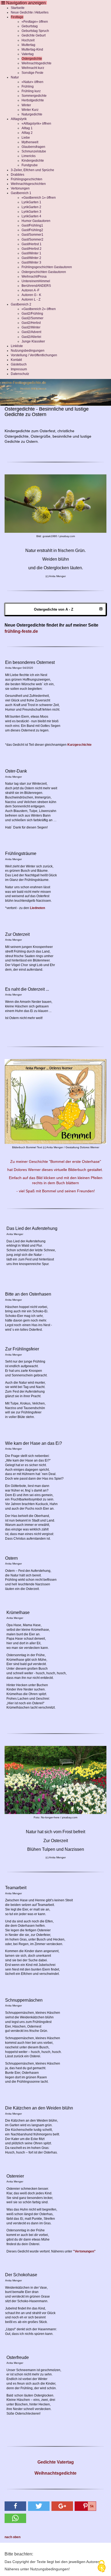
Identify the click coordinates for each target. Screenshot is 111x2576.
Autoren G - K (31, 295)
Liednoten (37, 908)
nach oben (13, 2537)
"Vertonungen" (84, 2251)
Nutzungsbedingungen (28, 351)
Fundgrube (30, 165)
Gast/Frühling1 (32, 225)
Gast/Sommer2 (32, 239)
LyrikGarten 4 (31, 216)
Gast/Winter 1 (31, 253)
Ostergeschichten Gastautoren (44, 272)
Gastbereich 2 (21, 304)
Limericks (29, 156)
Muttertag (28, 45)
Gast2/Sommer (32, 318)
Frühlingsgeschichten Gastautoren (47, 267)
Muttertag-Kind (32, 49)
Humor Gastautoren (36, 221)
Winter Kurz (30, 110)
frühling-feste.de (21, 631)
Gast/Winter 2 (31, 258)
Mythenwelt (30, 142)
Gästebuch (19, 364)
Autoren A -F (30, 290)
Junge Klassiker (33, 341)
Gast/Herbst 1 (32, 244)
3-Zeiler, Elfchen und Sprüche (32, 170)
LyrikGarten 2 (31, 207)
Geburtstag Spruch (35, 31)
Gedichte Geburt (34, 35)
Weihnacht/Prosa (34, 277)
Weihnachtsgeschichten (28, 184)
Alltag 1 (27, 128)
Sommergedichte (34, 96)
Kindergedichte (33, 161)
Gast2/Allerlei (31, 337)
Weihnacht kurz (33, 68)
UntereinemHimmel (36, 281)
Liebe (26, 138)
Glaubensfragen (33, 147)
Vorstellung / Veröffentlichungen (34, 355)
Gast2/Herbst (31, 323)
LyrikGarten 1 (31, 202)
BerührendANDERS (36, 286)
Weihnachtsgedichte (37, 63)
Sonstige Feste (32, 73)
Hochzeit (28, 40)
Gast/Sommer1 (32, 235)
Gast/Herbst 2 (32, 249)
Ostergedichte (32, 59)
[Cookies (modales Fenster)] (102, 2567)
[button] (15, 2506)
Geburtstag (30, 26)
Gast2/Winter (31, 327)
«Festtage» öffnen (35, 22)
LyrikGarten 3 (31, 212)
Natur (15, 77)
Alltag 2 (27, 133)
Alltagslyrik (19, 119)
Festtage (17, 17)
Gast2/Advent (31, 332)
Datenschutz (20, 374)
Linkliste (17, 346)
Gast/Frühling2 (32, 230)
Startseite (18, 8)
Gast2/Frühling (32, 314)
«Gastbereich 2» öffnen (39, 309)
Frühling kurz (31, 91)
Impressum (19, 369)
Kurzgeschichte (79, 745)
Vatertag (28, 54)
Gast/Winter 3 (31, 262)
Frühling (28, 86)
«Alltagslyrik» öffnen (36, 124)
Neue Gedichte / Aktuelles (30, 12)
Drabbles (18, 175)
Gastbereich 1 (21, 193)
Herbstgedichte (33, 100)
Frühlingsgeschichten (27, 179)
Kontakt (16, 360)
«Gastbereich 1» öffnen (39, 198)
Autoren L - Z (31, 299)
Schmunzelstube (34, 151)
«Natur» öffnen (32, 82)
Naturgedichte (32, 114)
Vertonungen (20, 188)
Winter (26, 105)
